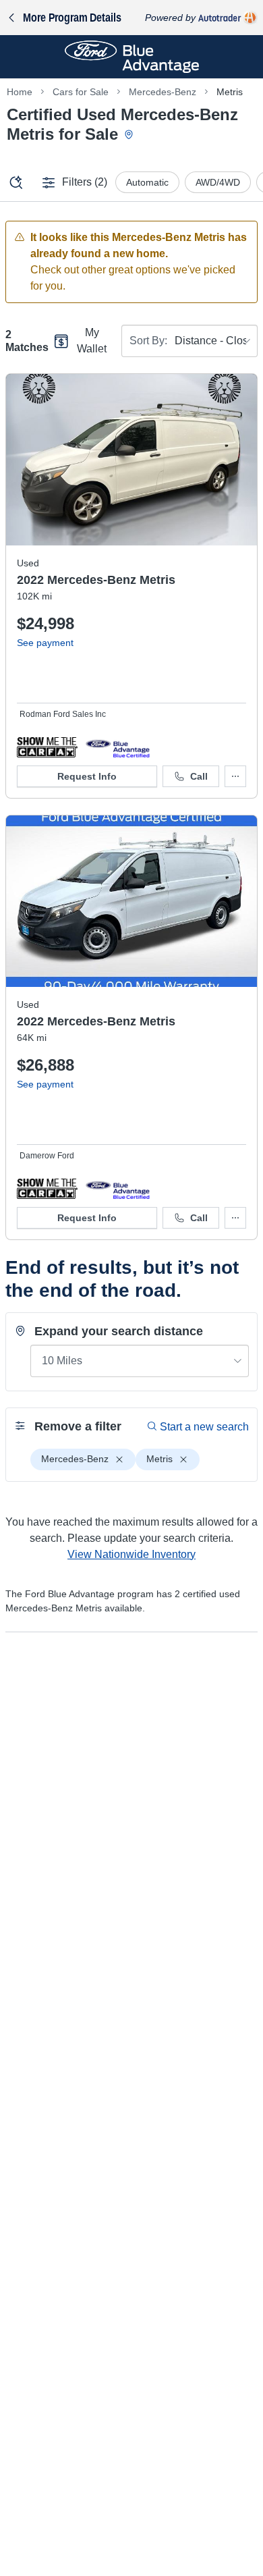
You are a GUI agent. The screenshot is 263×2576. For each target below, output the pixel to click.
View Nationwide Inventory (131, 1554)
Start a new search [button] (204, 1427)
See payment (45, 643)
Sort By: (148, 341)
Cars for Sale (81, 92)
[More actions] (235, 776)
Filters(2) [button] (85, 182)
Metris (230, 92)
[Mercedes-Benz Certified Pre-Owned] (118, 747)
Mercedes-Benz (163, 92)
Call (199, 776)
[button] (47, 747)
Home (20, 92)
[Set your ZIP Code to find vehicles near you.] (130, 135)
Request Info (87, 776)
